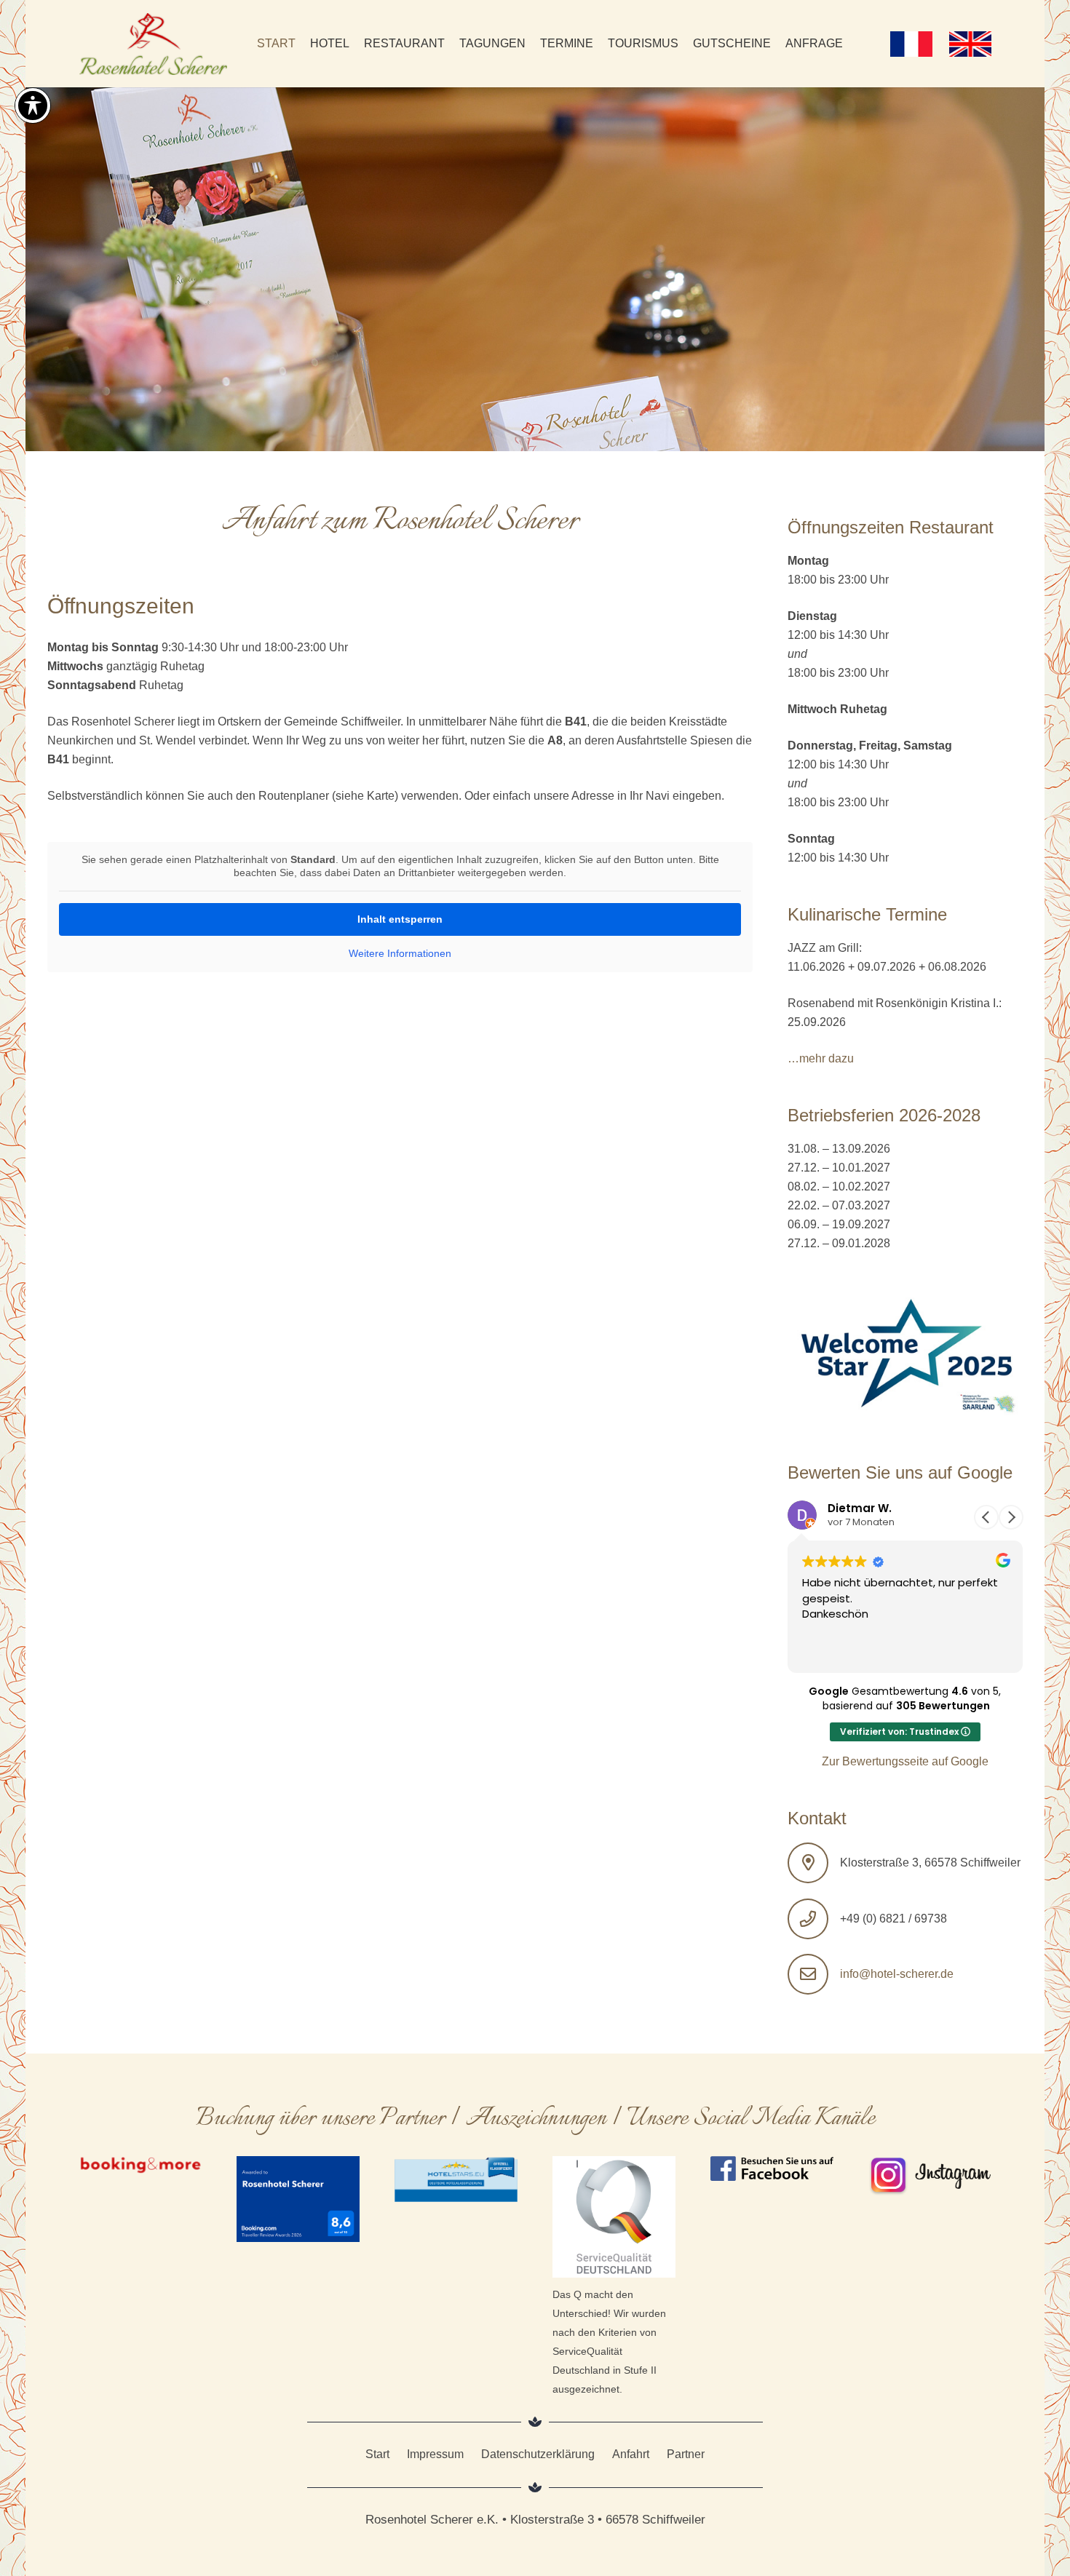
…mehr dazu (821, 1058)
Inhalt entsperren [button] (400, 919)
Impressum (435, 2454)
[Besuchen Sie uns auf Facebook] (772, 2169)
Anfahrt (631, 2454)
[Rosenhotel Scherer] (153, 44)
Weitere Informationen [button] (400, 953)
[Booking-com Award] (298, 2199)
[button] (1011, 1517)
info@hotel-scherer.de (897, 1974)
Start (377, 2454)
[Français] (912, 44)
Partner (686, 2454)
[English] (970, 44)
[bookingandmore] (141, 2166)
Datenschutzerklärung (538, 2454)
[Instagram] (930, 2176)
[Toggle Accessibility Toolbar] (33, 106)
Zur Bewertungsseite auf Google (905, 1761)
